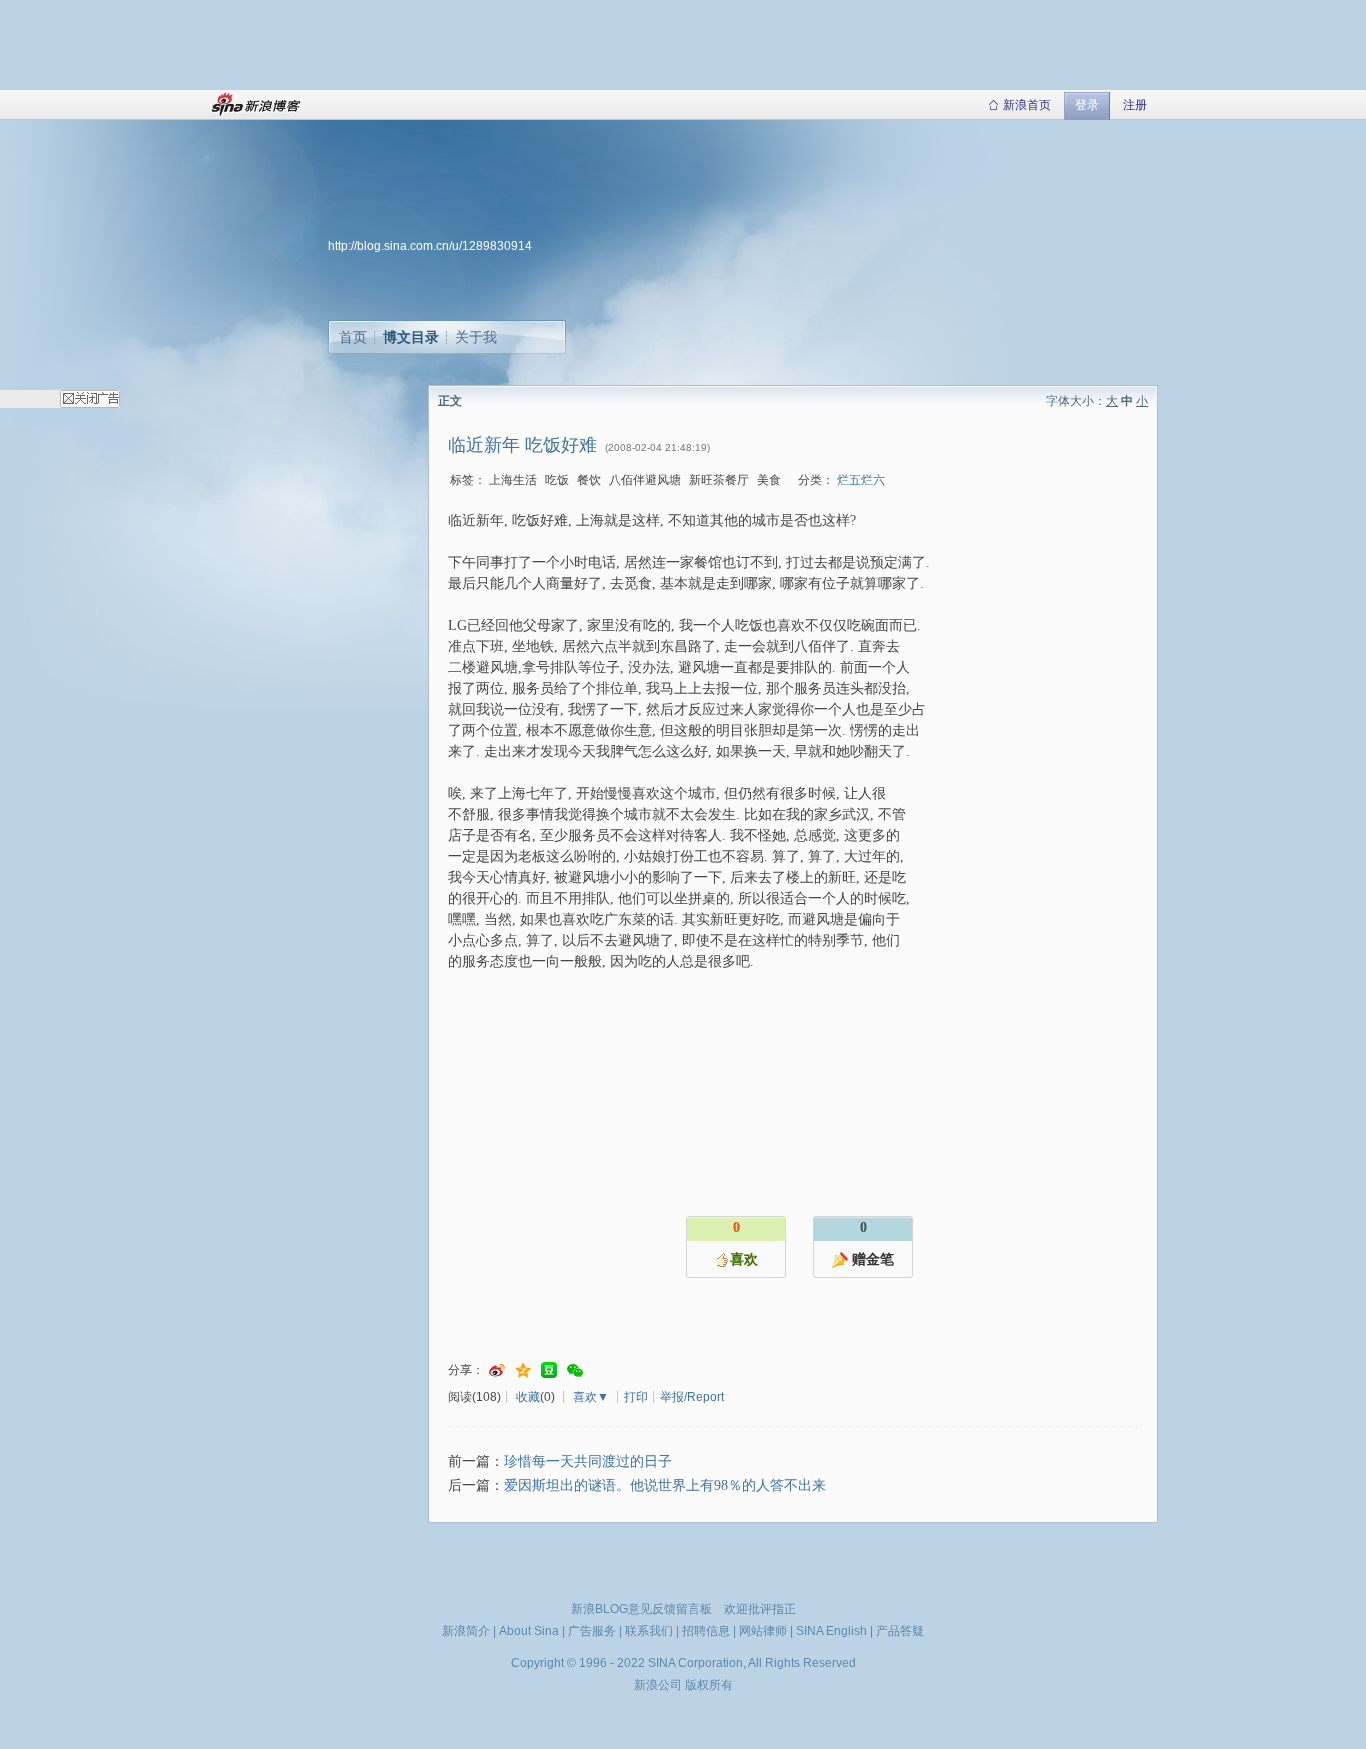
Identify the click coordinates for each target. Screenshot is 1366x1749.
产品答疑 (900, 1631)
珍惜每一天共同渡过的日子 (588, 1461)
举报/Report (692, 1397)
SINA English (831, 1631)
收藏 (528, 1397)
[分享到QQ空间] (523, 1370)
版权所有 (709, 1685)
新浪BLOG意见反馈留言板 (641, 1609)
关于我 (476, 337)
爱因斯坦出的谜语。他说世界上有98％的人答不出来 (665, 1485)
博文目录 (411, 337)
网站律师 (763, 1631)
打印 (636, 1397)
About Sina (529, 1631)
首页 (353, 337)
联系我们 (649, 1631)
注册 (1135, 105)
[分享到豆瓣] (549, 1370)
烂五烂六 (861, 480)
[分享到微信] (575, 1370)
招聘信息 (706, 1631)
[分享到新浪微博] (497, 1370)
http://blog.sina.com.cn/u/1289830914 (430, 246)
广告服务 (592, 1631)
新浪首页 (1027, 105)
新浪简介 (466, 1631)
